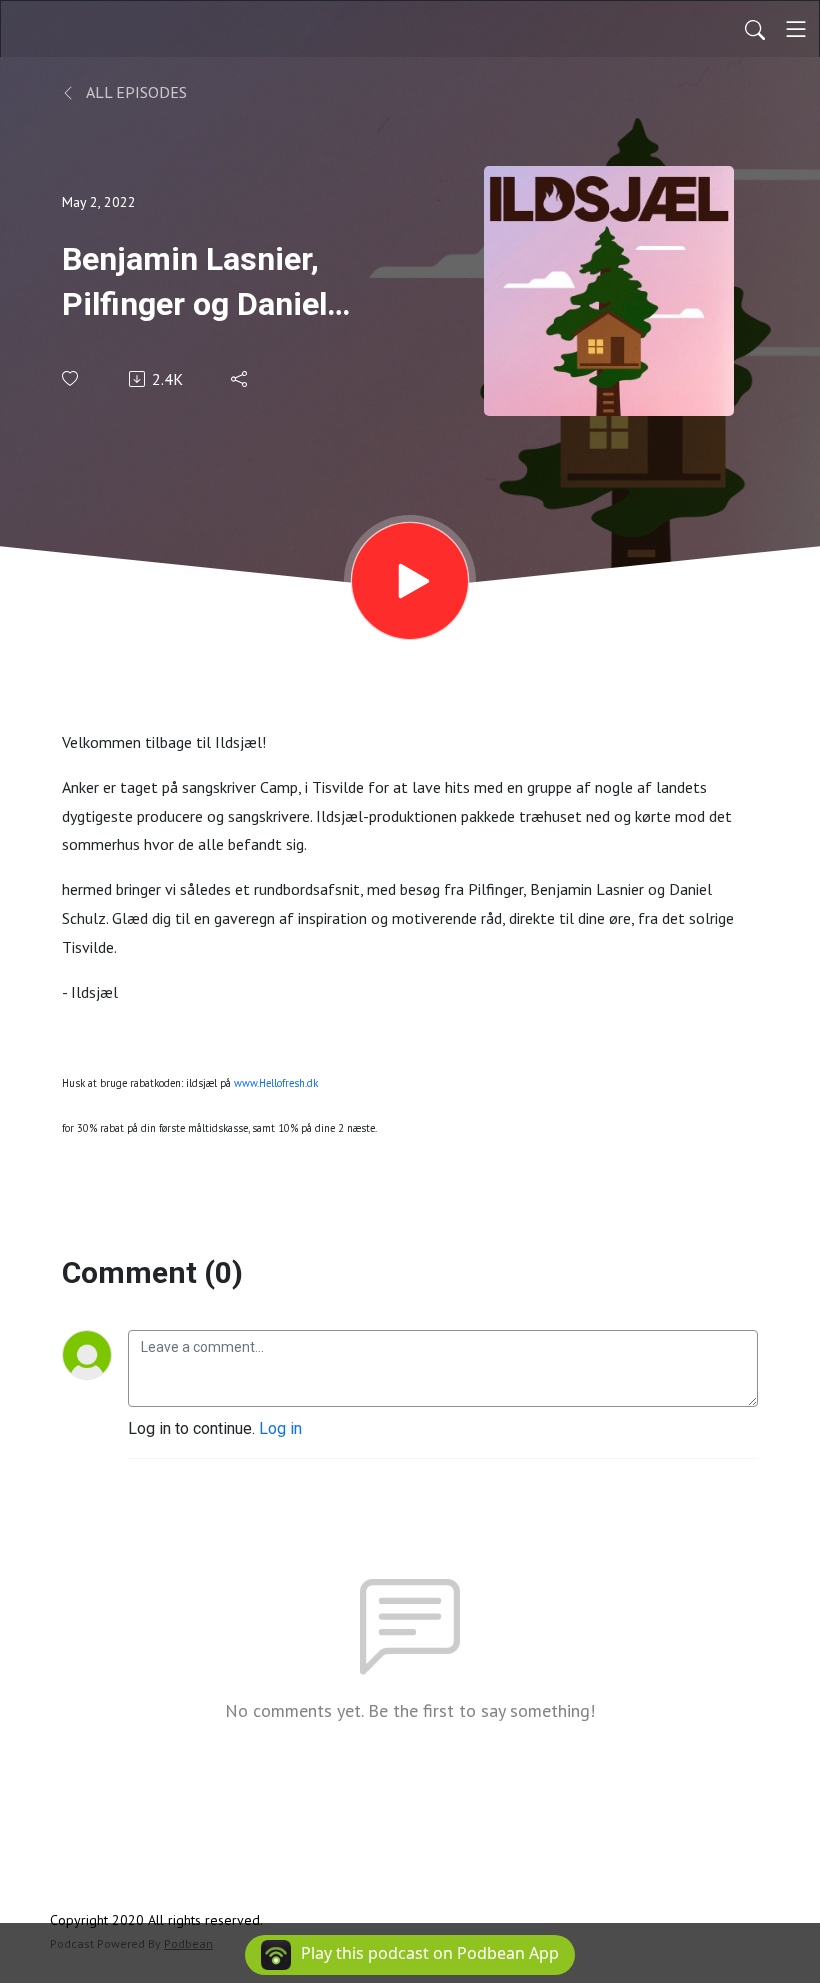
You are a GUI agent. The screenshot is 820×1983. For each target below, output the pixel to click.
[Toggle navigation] (796, 29)
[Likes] (71, 378)
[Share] (240, 379)
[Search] (755, 29)
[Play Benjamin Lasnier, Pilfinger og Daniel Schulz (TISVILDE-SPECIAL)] (410, 581)
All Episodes (135, 92)
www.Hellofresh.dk (276, 1083)
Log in (280, 1428)
